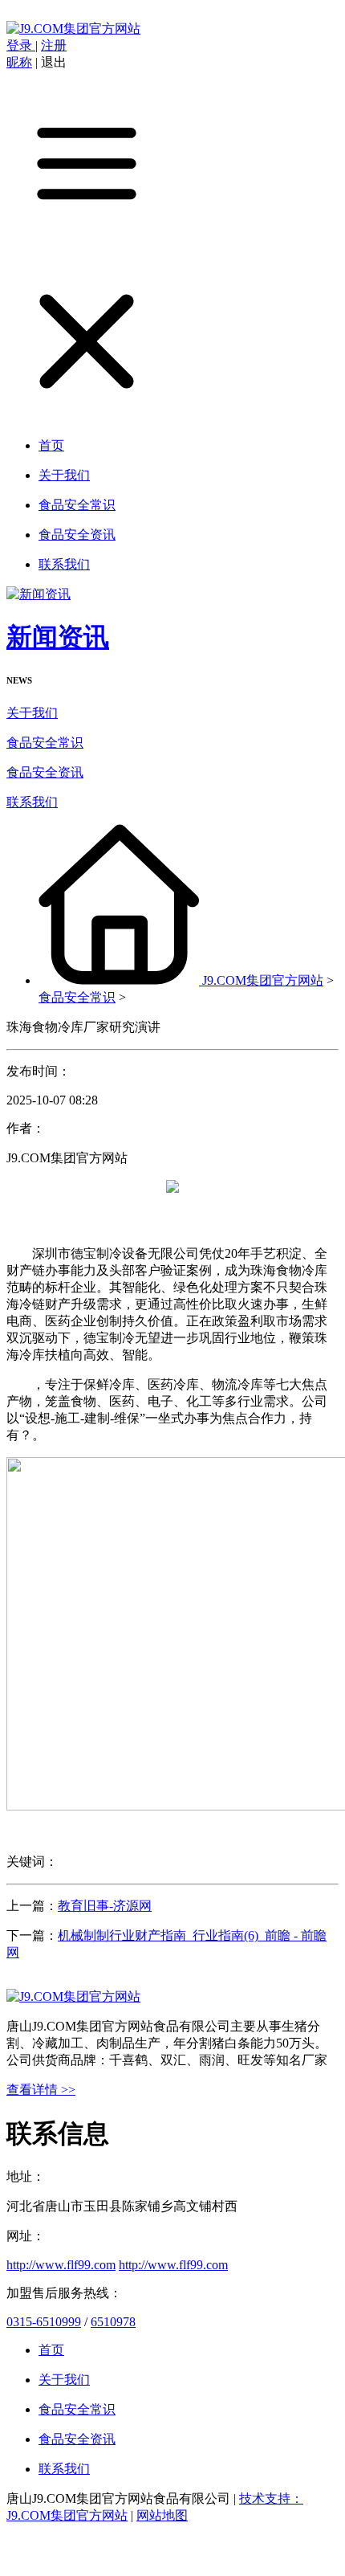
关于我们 (32, 713)
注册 (54, 45)
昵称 (19, 62)
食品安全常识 (45, 743)
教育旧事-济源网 (105, 1906)
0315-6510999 (44, 2322)
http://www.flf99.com (61, 2265)
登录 (21, 45)
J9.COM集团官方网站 (263, 980)
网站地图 (162, 2515)
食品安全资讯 (45, 772)
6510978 (113, 2322)
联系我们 (32, 802)
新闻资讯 (58, 637)
